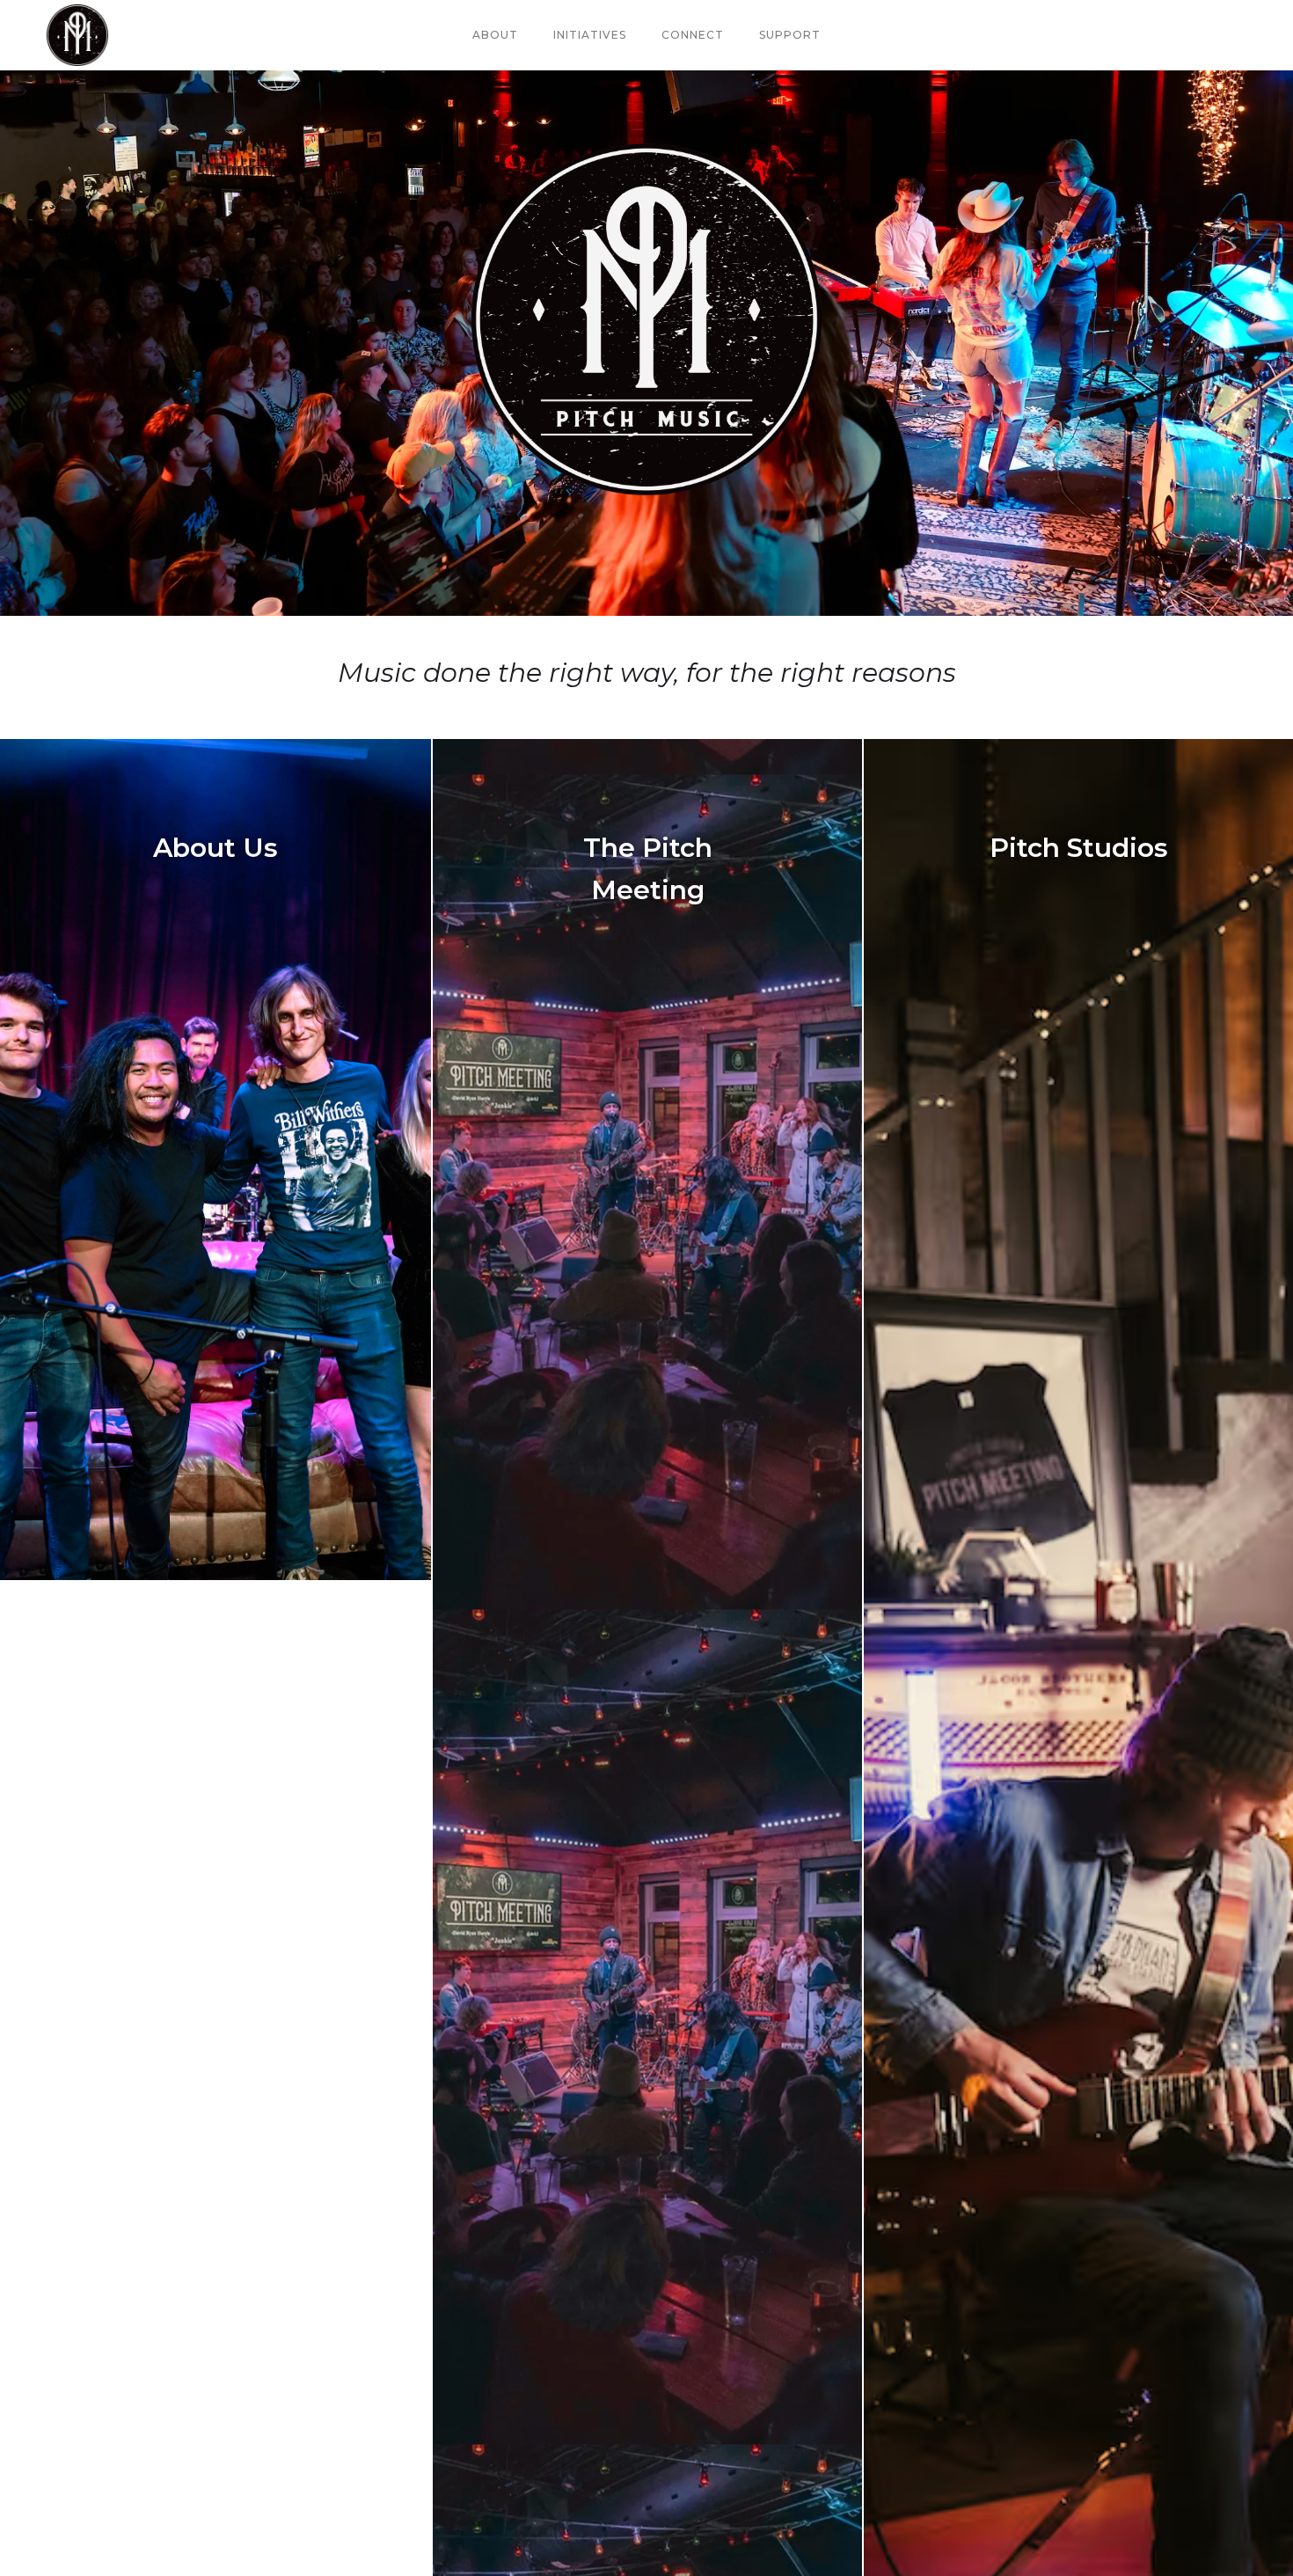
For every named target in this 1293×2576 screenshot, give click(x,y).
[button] (590, 35)
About (495, 35)
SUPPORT (790, 35)
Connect (693, 35)
